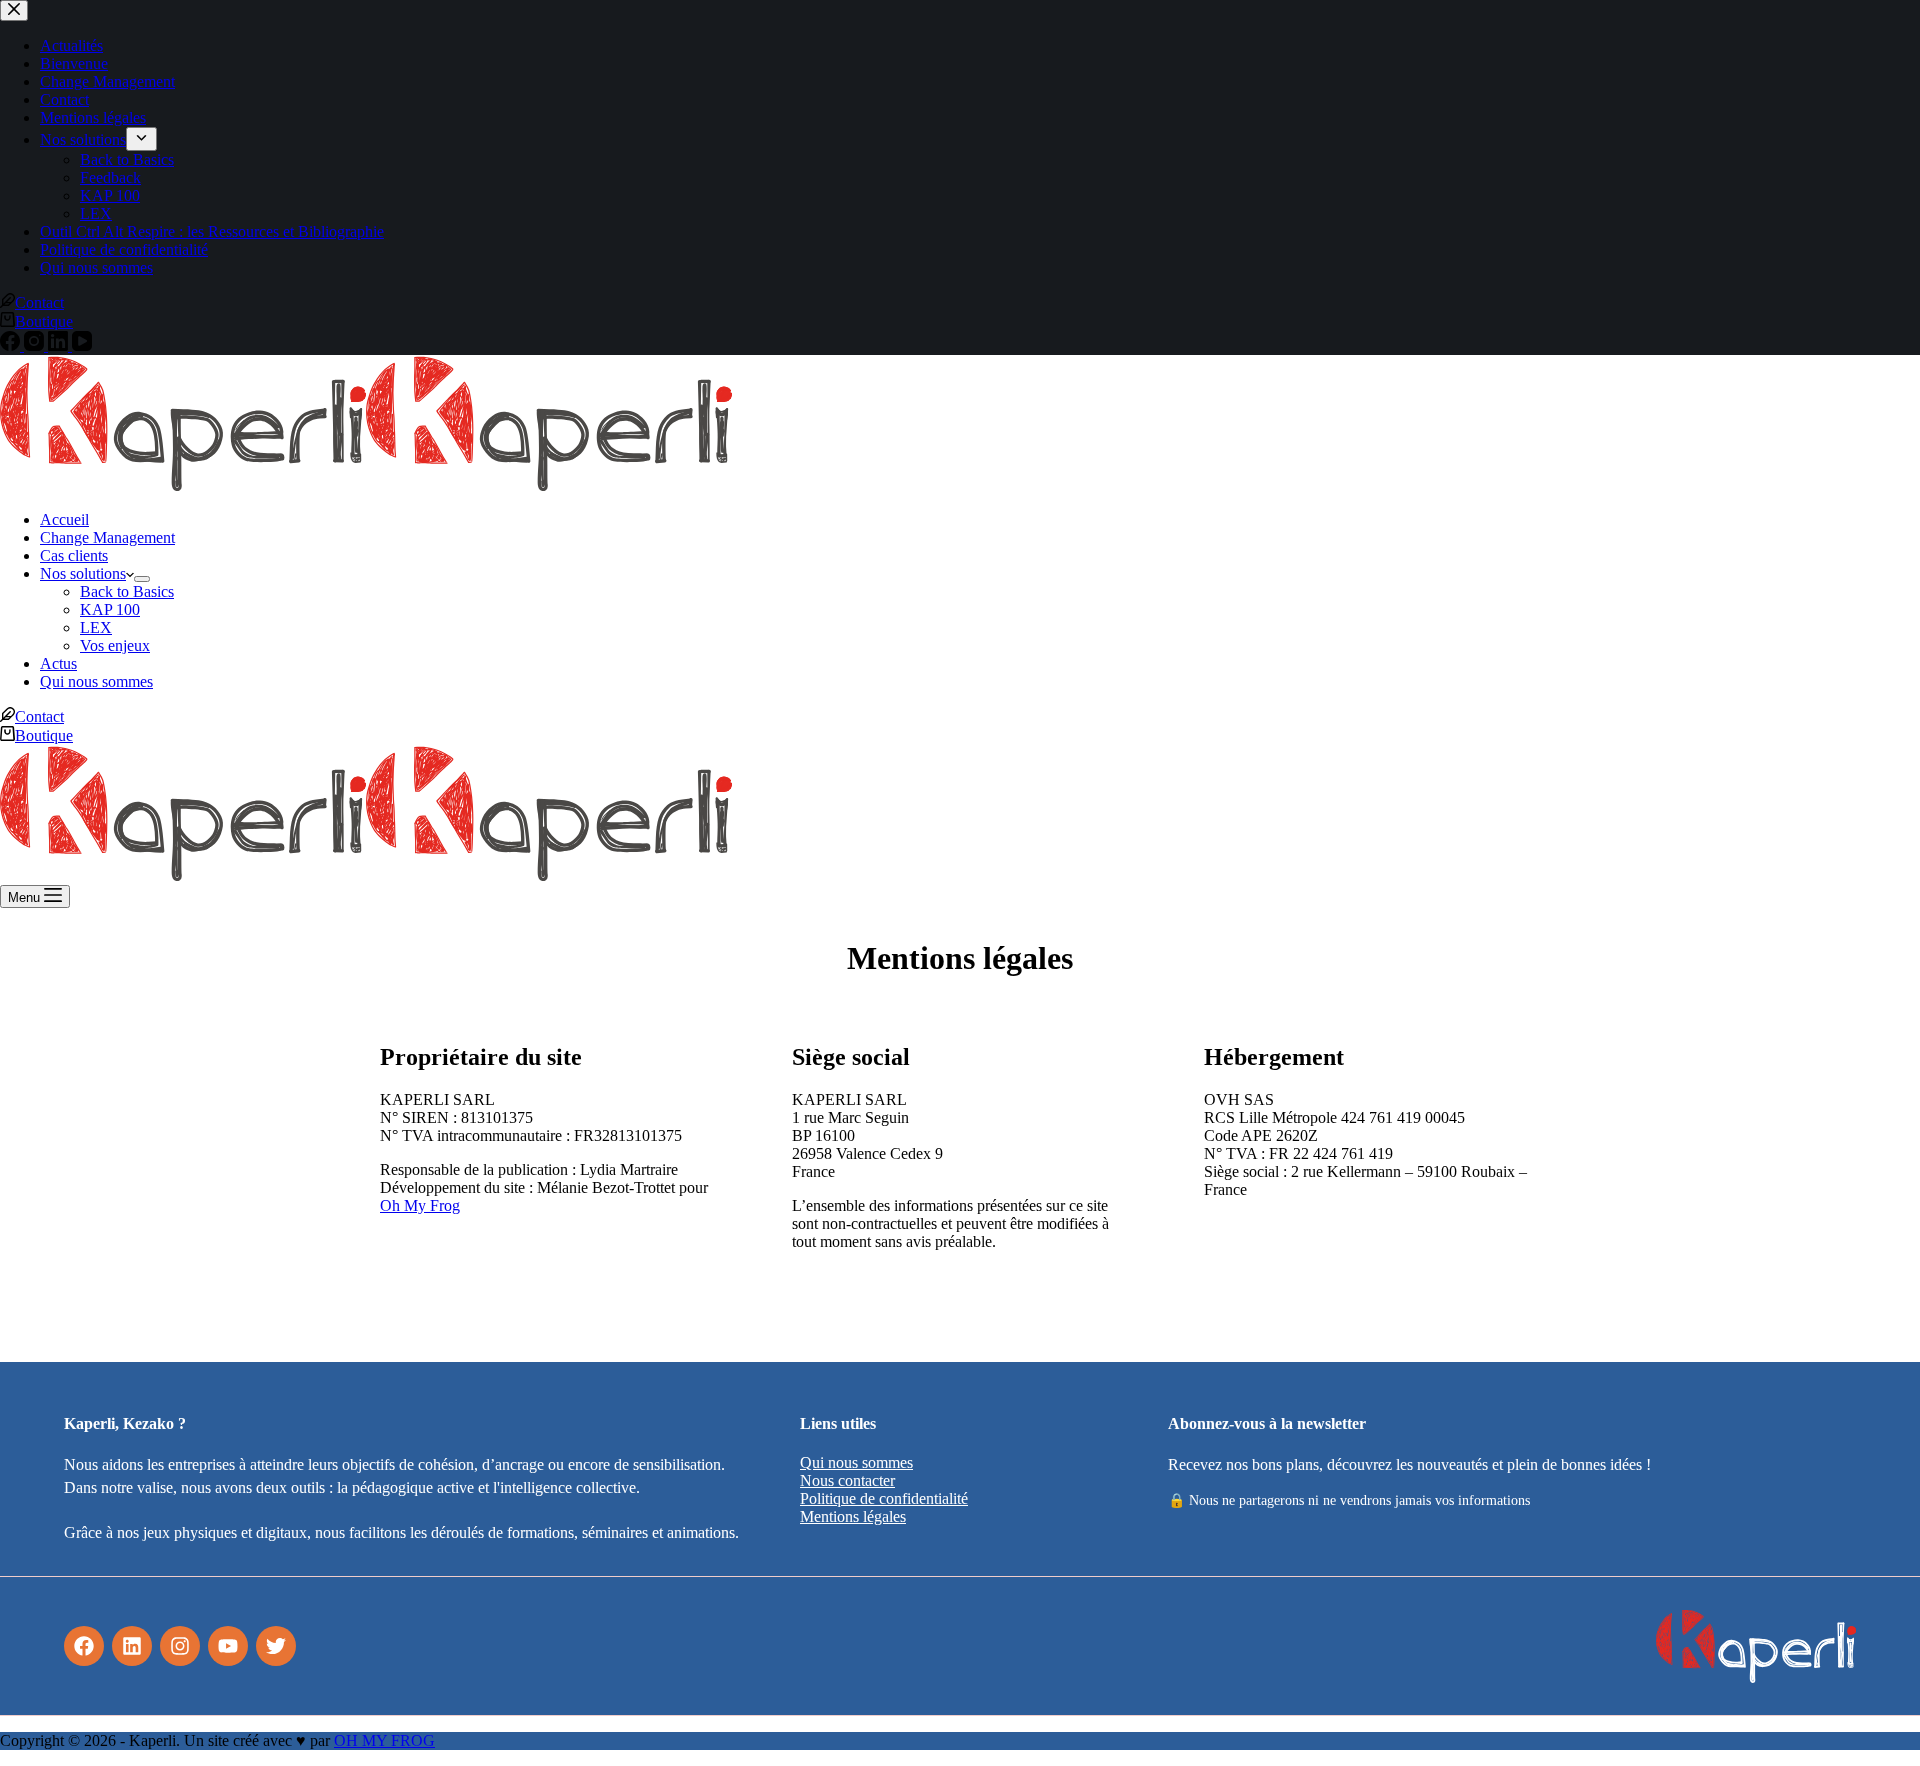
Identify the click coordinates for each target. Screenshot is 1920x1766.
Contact (39, 716)
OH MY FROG (384, 1740)
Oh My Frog (420, 1205)
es (899, 1516)
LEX (96, 627)
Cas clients (74, 555)
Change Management (107, 537)
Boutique (44, 735)
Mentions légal (846, 1516)
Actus (58, 663)
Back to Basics (127, 591)
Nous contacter (847, 1480)
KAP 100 (110, 609)
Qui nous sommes (96, 681)
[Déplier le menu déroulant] (142, 579)
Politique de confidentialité (884, 1498)
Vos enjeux (115, 645)
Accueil (64, 519)
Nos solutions (83, 573)
